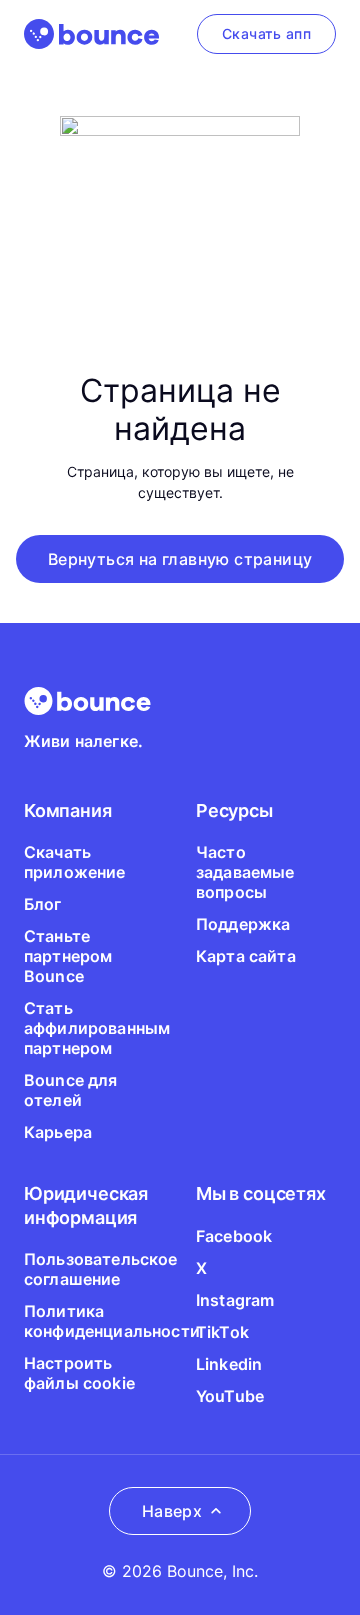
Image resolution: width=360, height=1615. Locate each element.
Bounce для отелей (71, 1090)
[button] (180, 559)
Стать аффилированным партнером (97, 1028)
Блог (43, 904)
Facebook (234, 1236)
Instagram (235, 1300)
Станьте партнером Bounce (68, 956)
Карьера (58, 1132)
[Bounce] (91, 34)
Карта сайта (246, 956)
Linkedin (229, 1364)
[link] (266, 34)
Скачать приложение (75, 862)
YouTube (230, 1396)
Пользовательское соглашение (101, 1269)
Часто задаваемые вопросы (245, 872)
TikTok (222, 1332)
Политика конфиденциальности (112, 1321)
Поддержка (243, 924)
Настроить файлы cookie (79, 1373)
